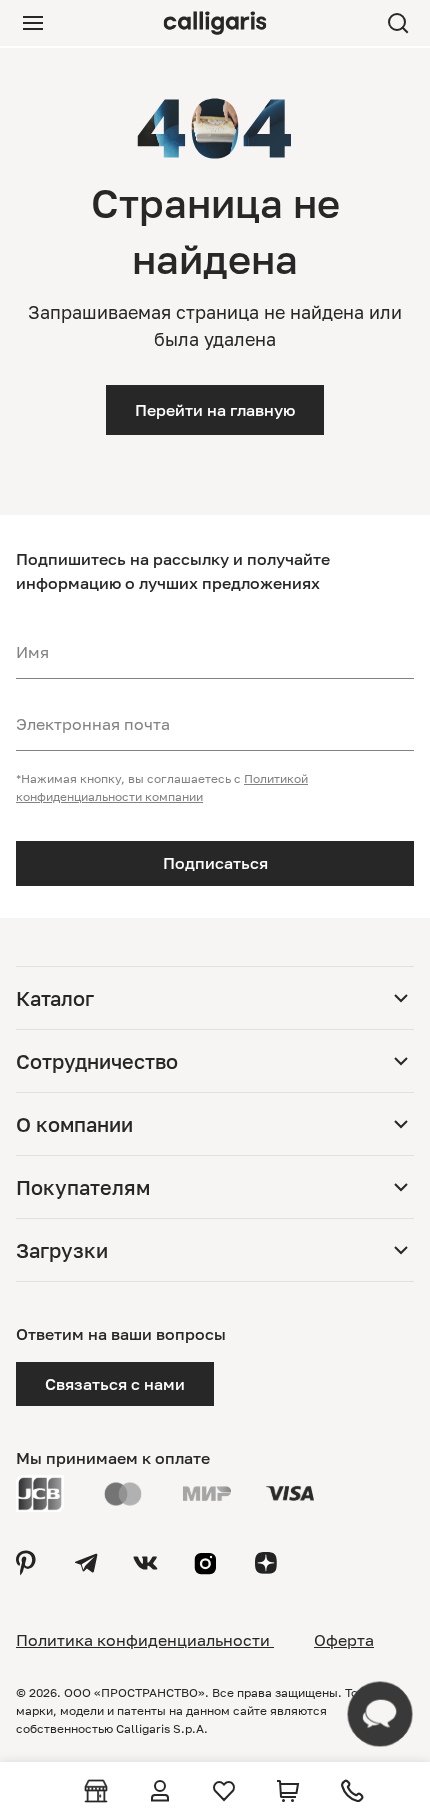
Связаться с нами (115, 1384)
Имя (32, 652)
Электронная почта (93, 724)
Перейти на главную (215, 410)
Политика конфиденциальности (145, 1640)
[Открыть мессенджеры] (380, 1714)
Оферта (344, 1640)
